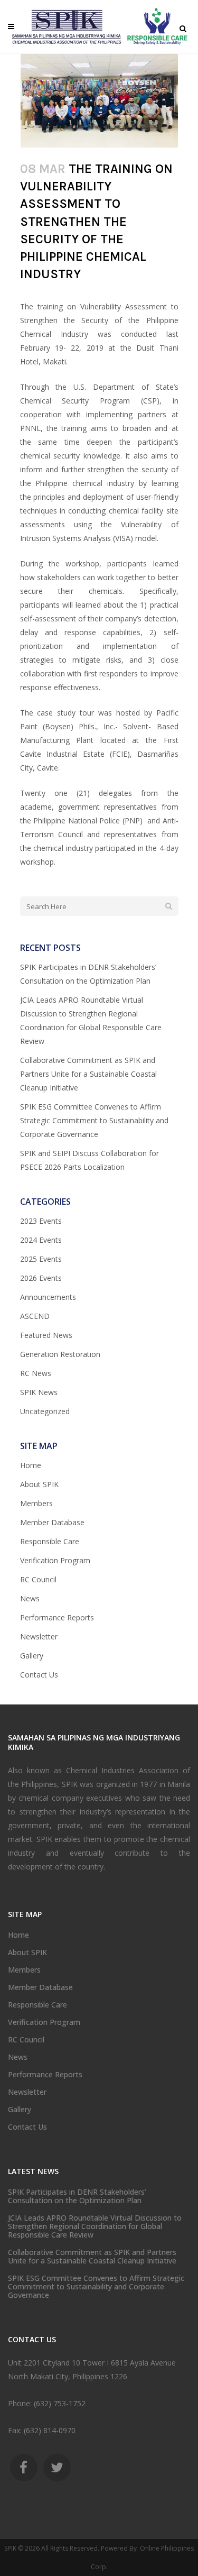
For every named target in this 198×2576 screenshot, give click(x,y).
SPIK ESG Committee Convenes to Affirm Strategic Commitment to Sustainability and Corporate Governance (94, 1120)
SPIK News (39, 1392)
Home (31, 1465)
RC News (36, 1373)
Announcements (48, 1297)
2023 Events (41, 1221)
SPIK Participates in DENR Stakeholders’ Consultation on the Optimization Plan (77, 2196)
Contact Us (39, 1675)
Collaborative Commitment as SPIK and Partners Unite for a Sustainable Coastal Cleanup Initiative (88, 1074)
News (30, 1598)
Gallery (32, 1656)
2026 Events (41, 1278)
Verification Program (55, 1560)
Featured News (46, 1335)
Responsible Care (50, 1541)
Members (36, 1503)
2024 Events (41, 1240)
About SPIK (39, 1484)
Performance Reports (57, 1617)
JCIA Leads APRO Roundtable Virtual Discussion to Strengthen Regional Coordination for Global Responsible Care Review (95, 2226)
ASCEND (35, 1316)
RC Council (38, 1579)
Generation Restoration (60, 1354)
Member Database (52, 1522)
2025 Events (41, 1259)
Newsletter (39, 1637)
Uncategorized (45, 1411)
